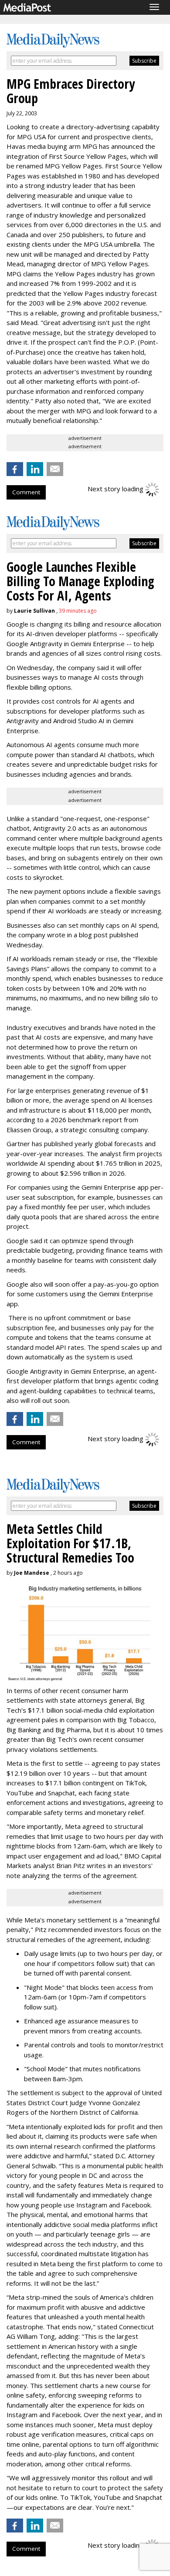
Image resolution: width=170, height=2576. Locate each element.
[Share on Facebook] (15, 469)
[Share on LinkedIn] (35, 469)
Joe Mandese (32, 1573)
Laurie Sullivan (34, 611)
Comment (26, 492)
